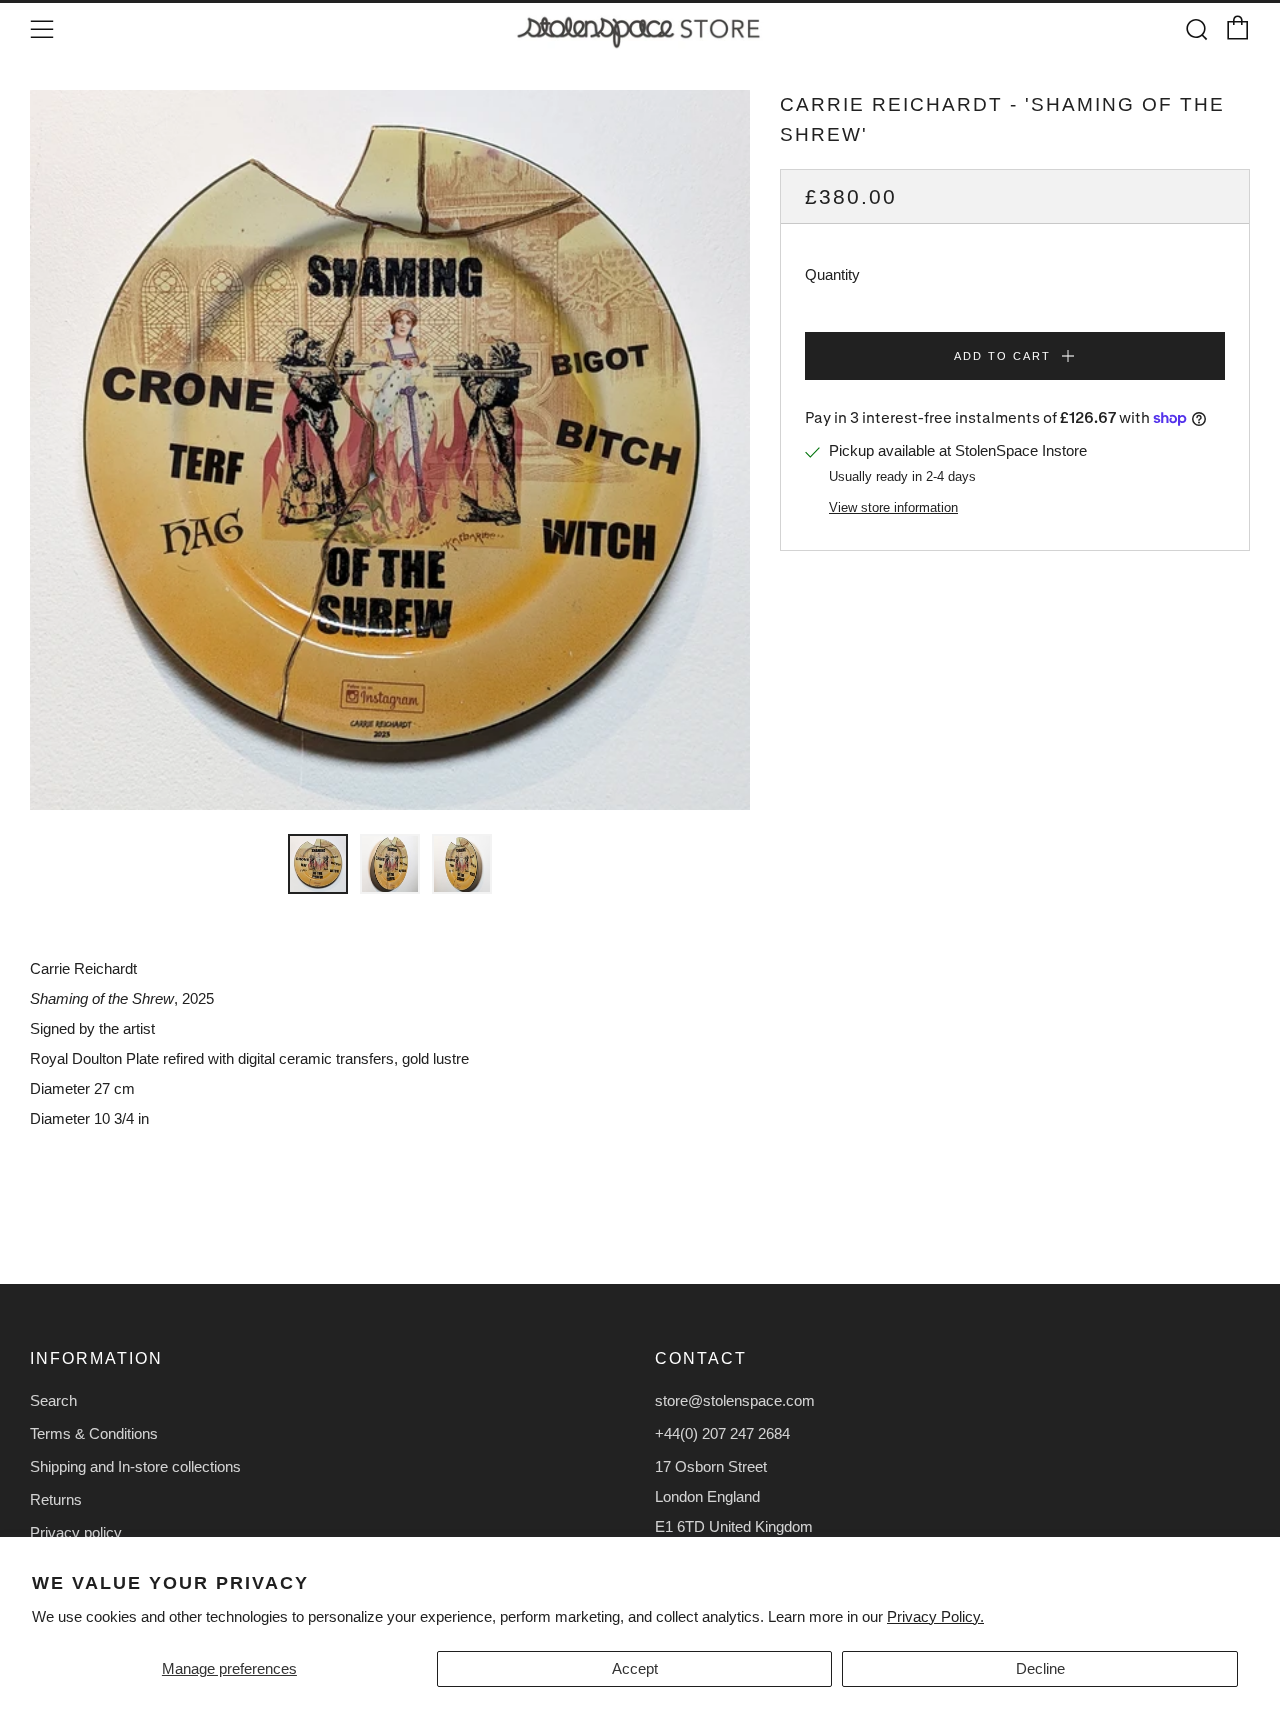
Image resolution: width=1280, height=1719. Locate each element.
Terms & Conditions (94, 1433)
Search (53, 1400)
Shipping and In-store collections (135, 1466)
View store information (893, 507)
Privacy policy (76, 1532)
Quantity (832, 274)
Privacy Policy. (935, 1616)
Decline (1040, 1668)
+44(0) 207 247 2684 (722, 1433)
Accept (635, 1668)
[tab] (318, 864)
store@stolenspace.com (735, 1400)
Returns (56, 1499)
